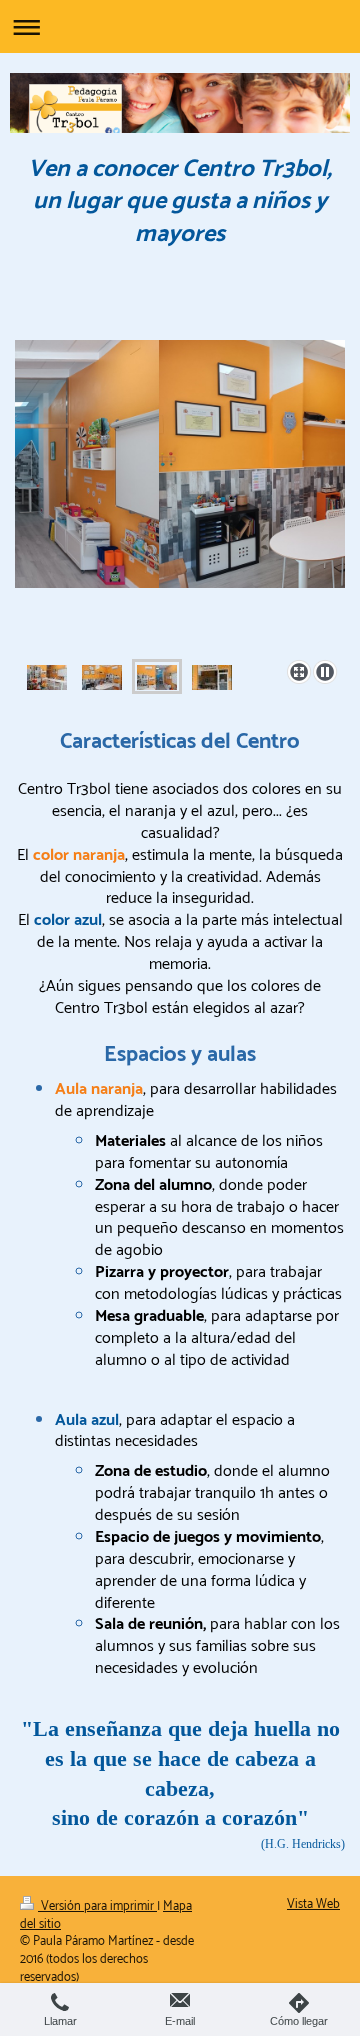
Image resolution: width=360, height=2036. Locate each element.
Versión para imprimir (97, 1906)
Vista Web (313, 1904)
